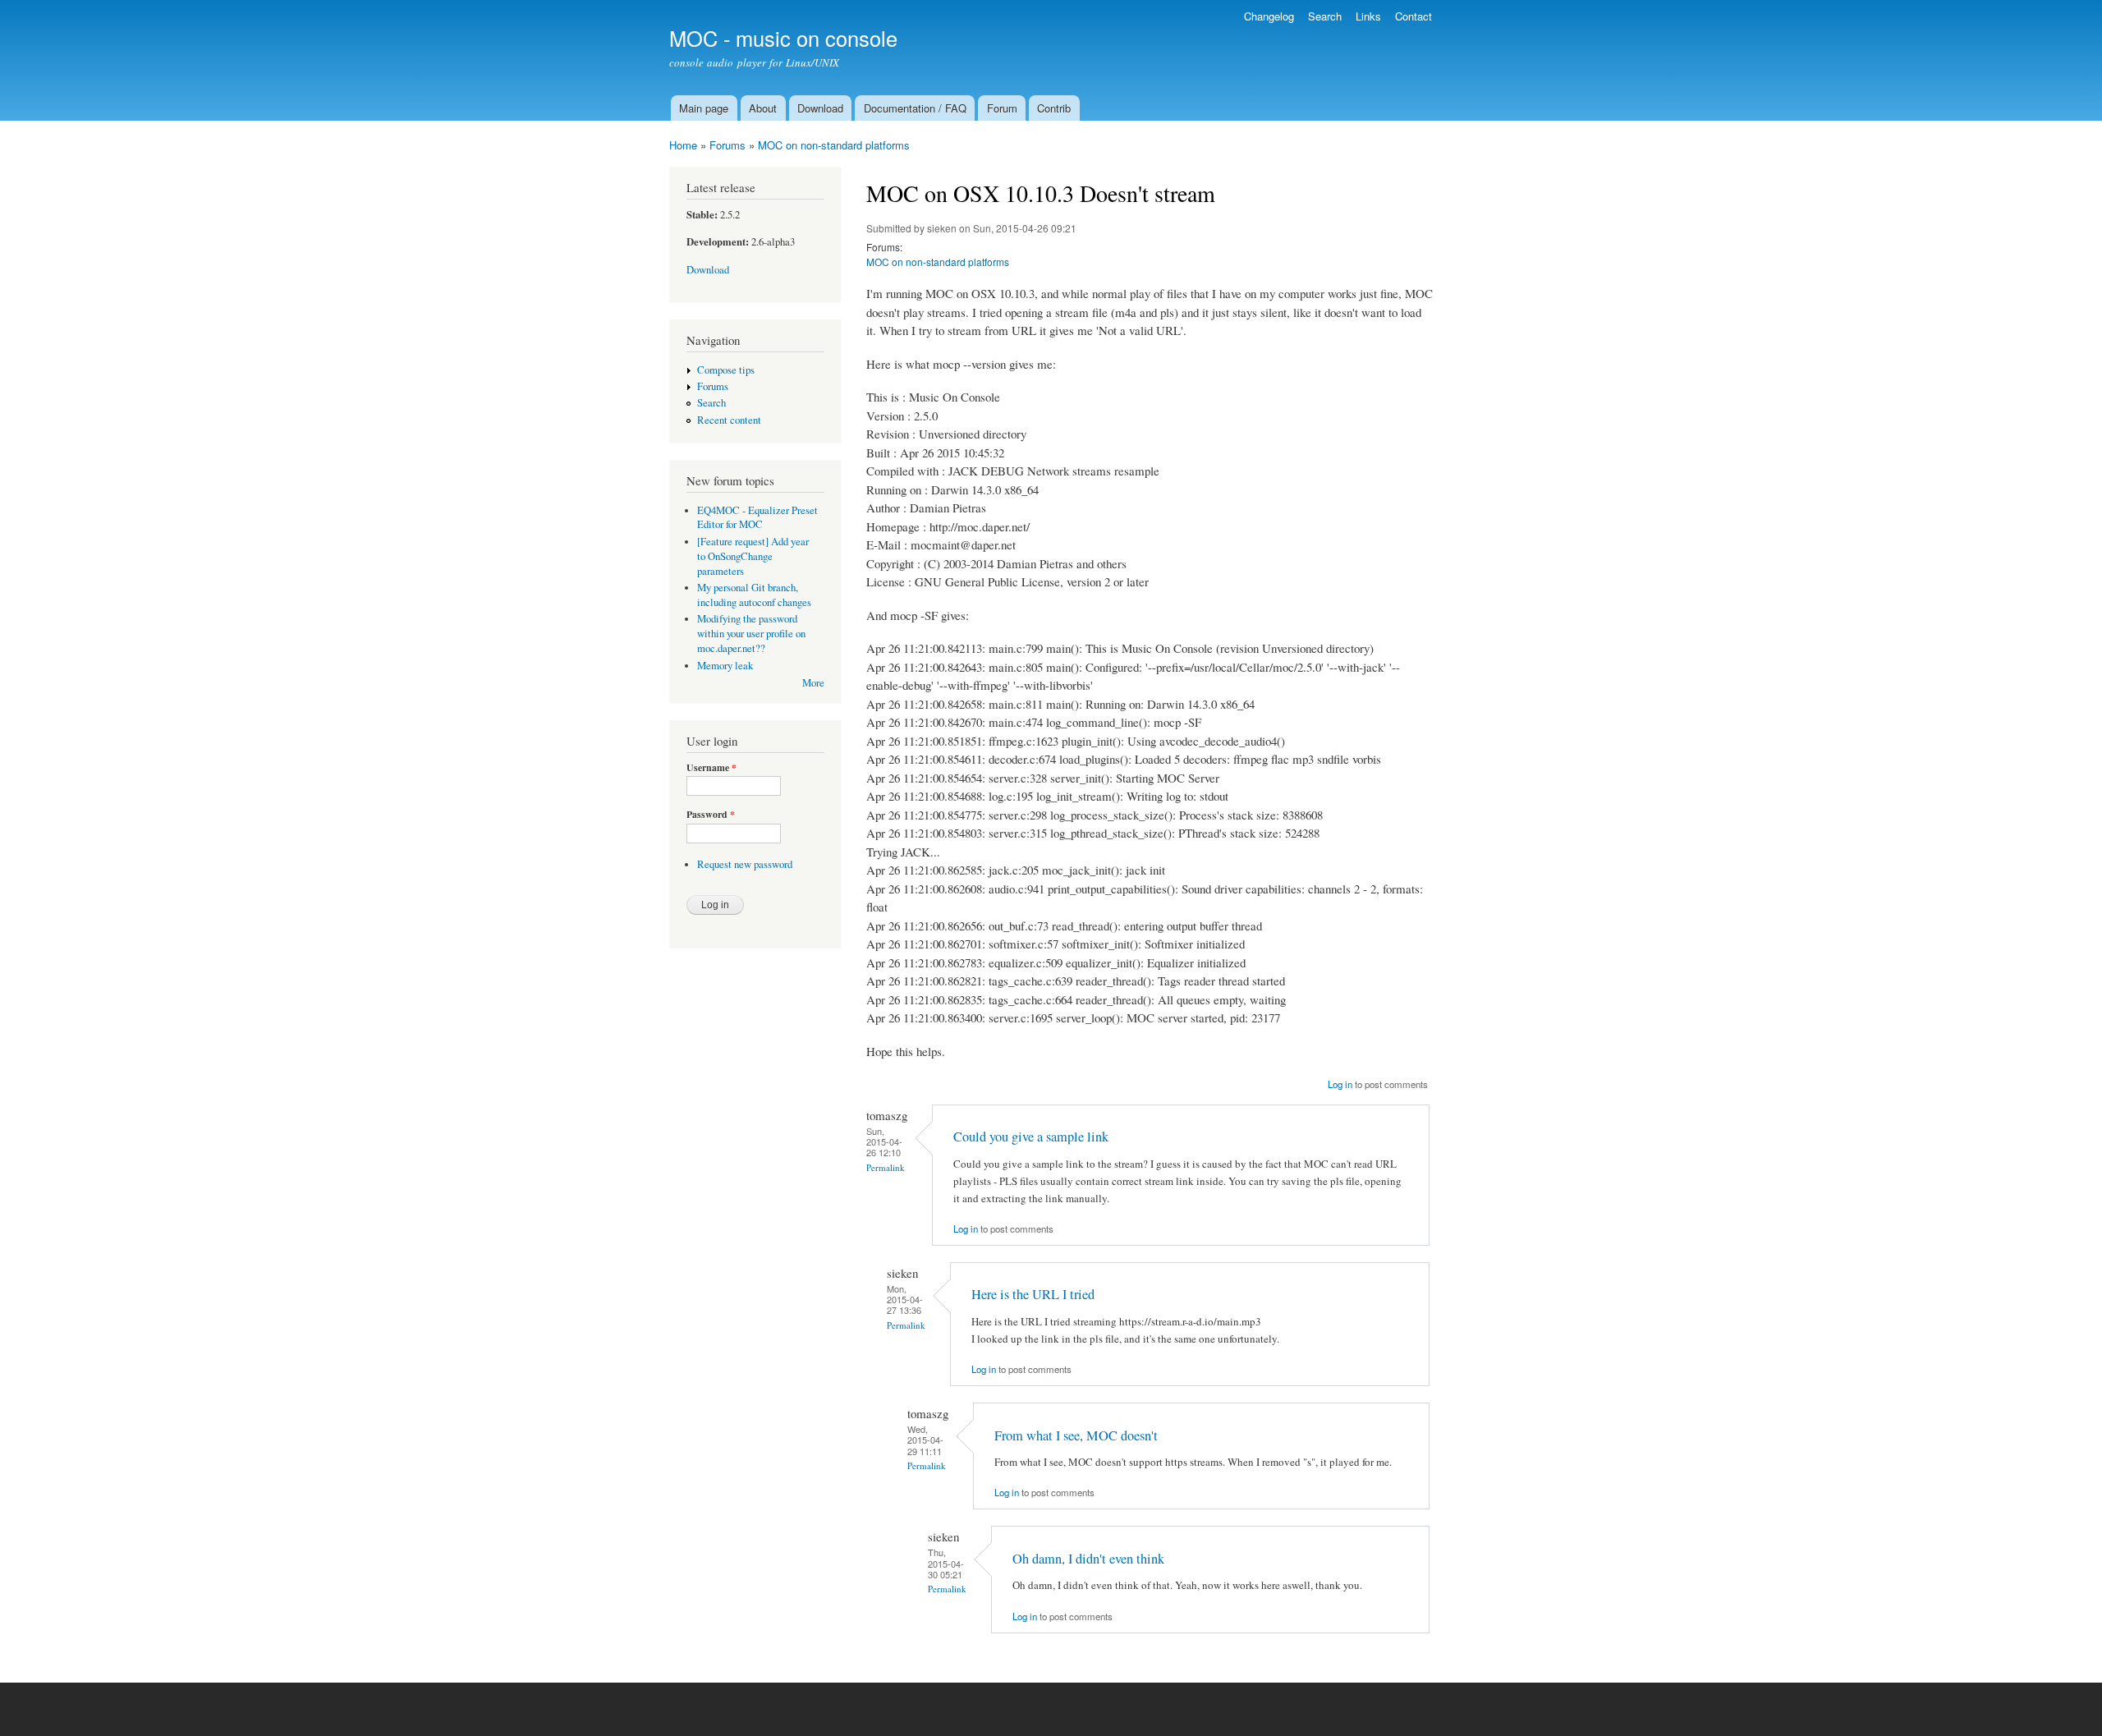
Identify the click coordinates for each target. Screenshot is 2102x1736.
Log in (1340, 1084)
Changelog (1269, 16)
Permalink (886, 1167)
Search (1325, 16)
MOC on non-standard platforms (834, 145)
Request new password (745, 864)
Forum (1002, 108)
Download (820, 108)
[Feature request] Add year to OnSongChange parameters (753, 556)
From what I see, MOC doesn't (1076, 1435)
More (813, 683)
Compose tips (726, 370)
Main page (704, 108)
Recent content (729, 420)
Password (711, 815)
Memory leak (725, 666)
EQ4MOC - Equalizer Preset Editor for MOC (757, 518)
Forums (727, 145)
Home (683, 145)
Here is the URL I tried (1033, 1294)
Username (711, 768)
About (763, 108)
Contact (1414, 16)
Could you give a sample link (1031, 1137)
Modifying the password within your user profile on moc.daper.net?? (751, 634)
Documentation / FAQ (915, 108)
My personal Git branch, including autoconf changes (754, 595)
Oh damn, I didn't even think (1088, 1559)
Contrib (1054, 108)
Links (1368, 16)
